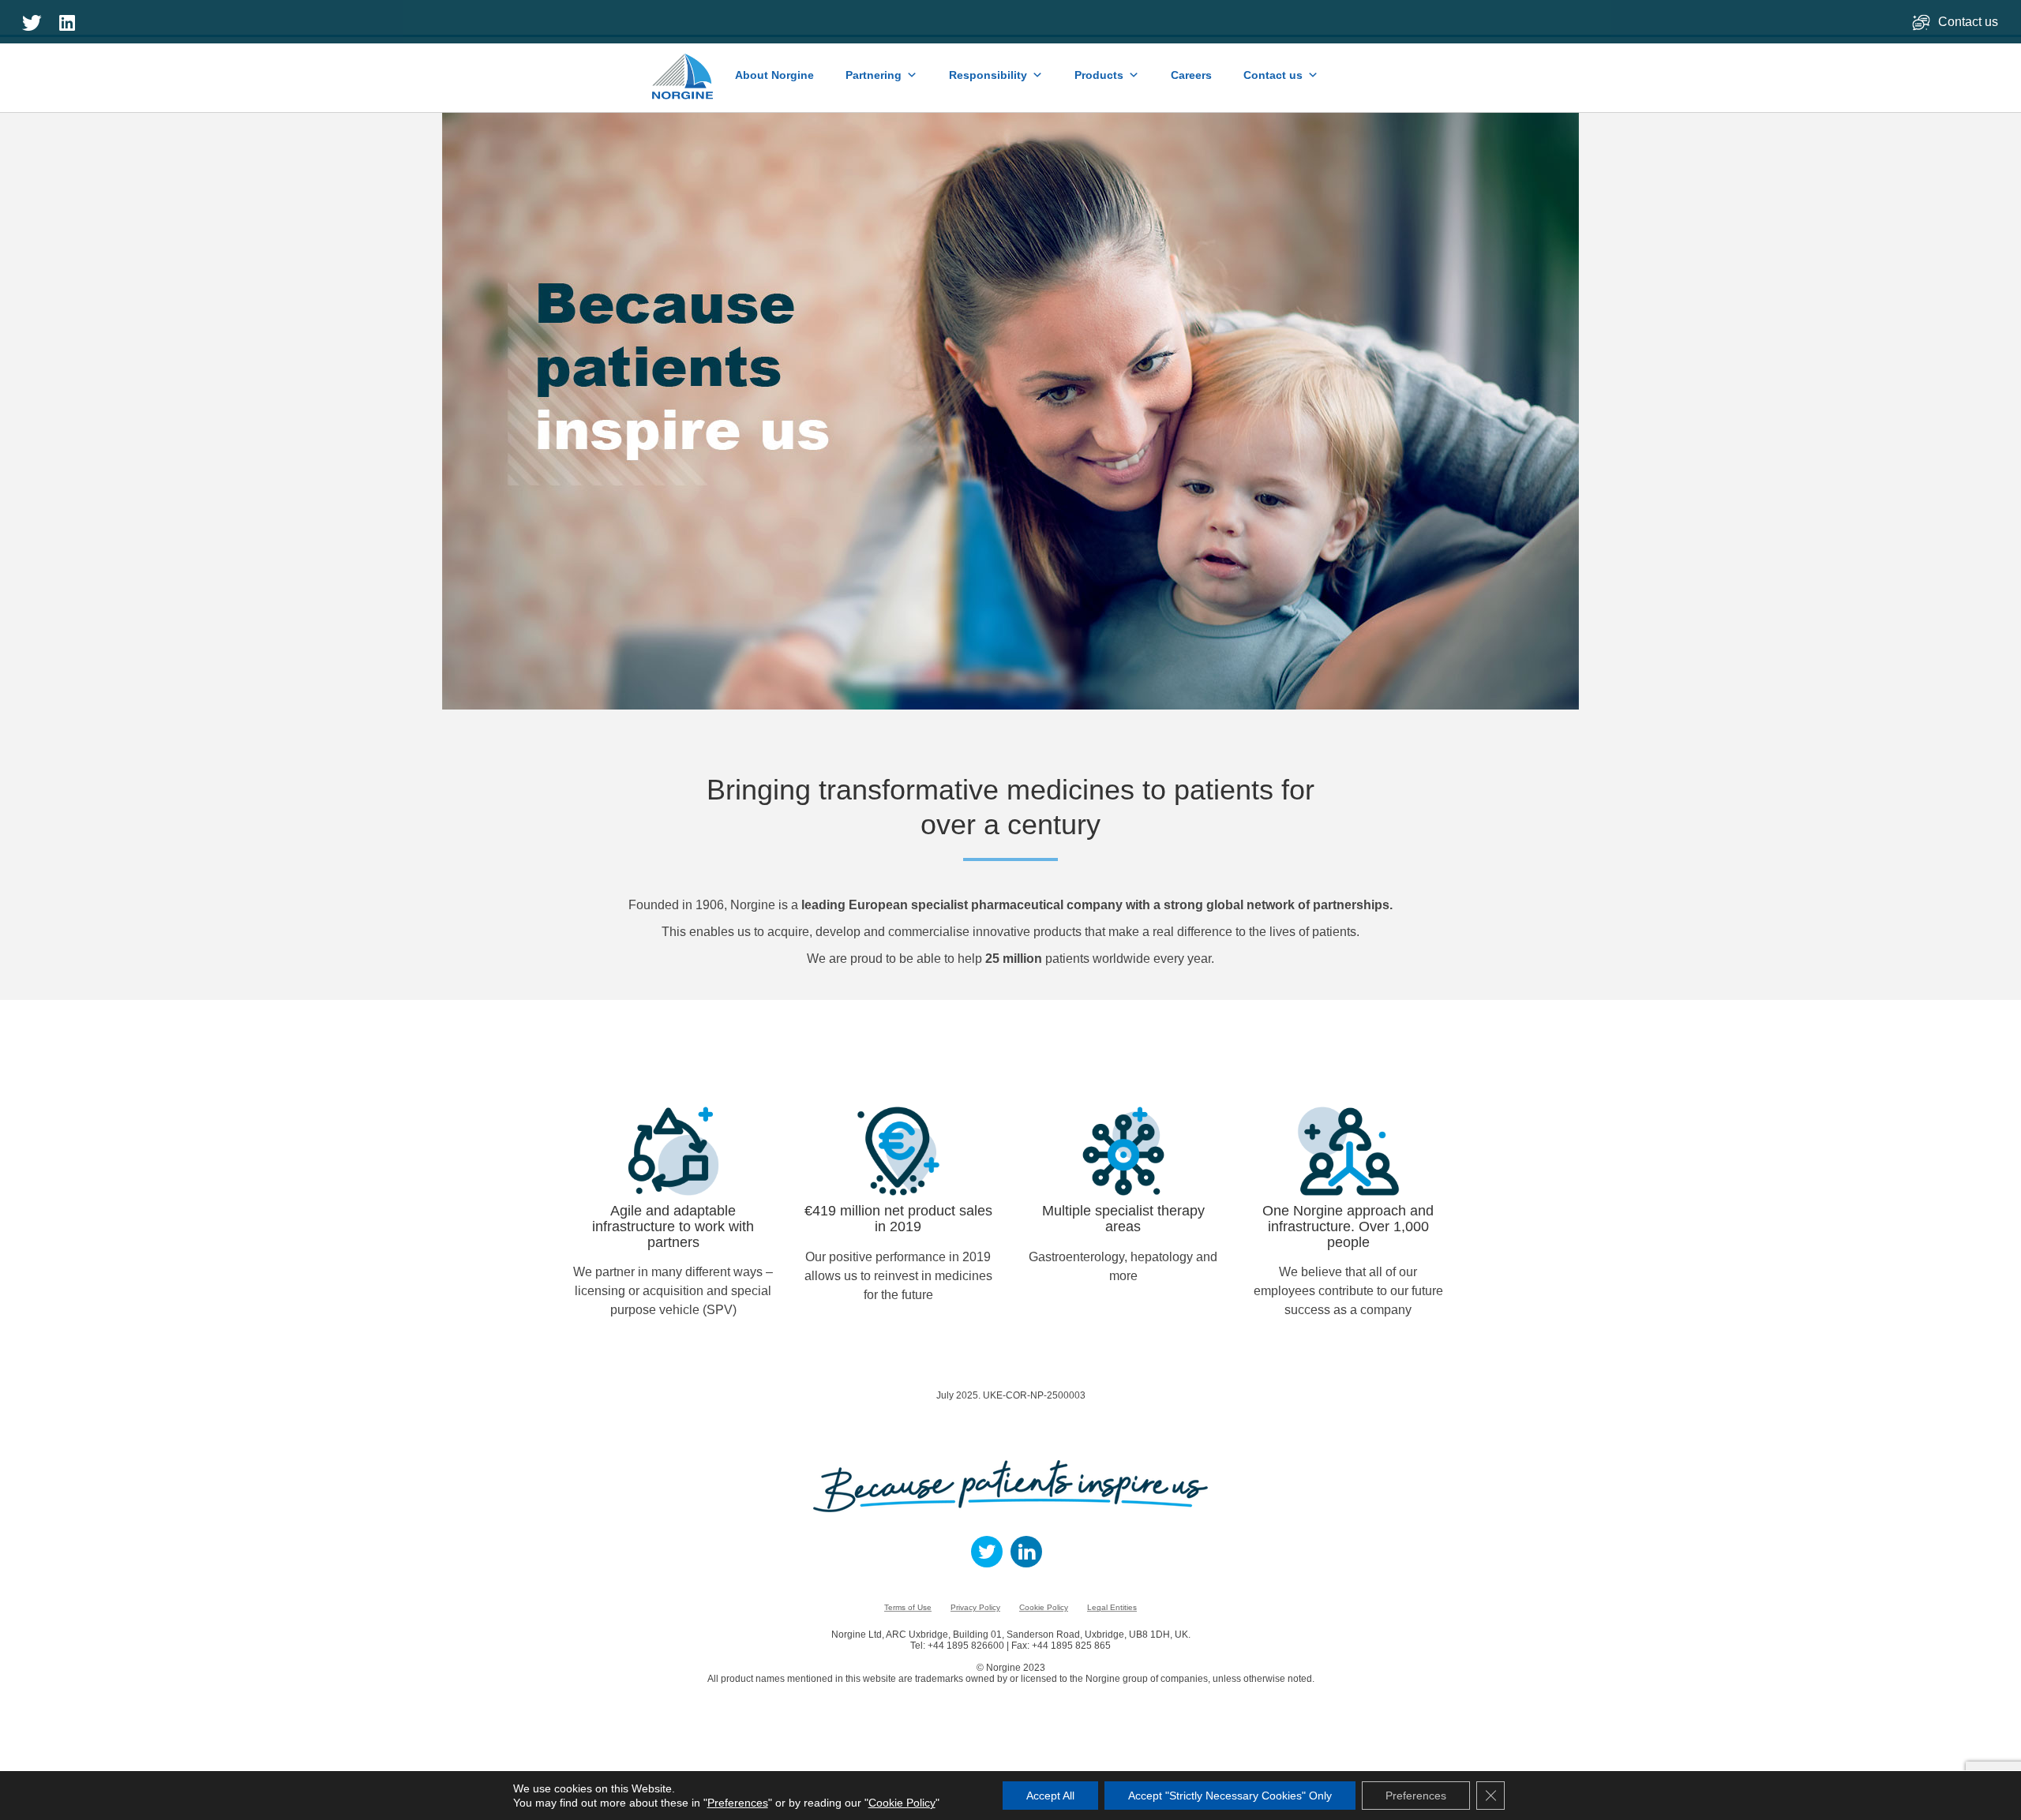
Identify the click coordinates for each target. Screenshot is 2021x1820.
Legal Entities (1112, 1607)
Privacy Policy (975, 1607)
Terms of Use (908, 1607)
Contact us (1970, 22)
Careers (1191, 75)
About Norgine (774, 75)
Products (1099, 75)
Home (683, 69)
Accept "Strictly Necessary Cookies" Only (1230, 1796)
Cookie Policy (1044, 1607)
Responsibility (988, 75)
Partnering (874, 75)
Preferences (738, 1803)
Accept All (1050, 1796)
